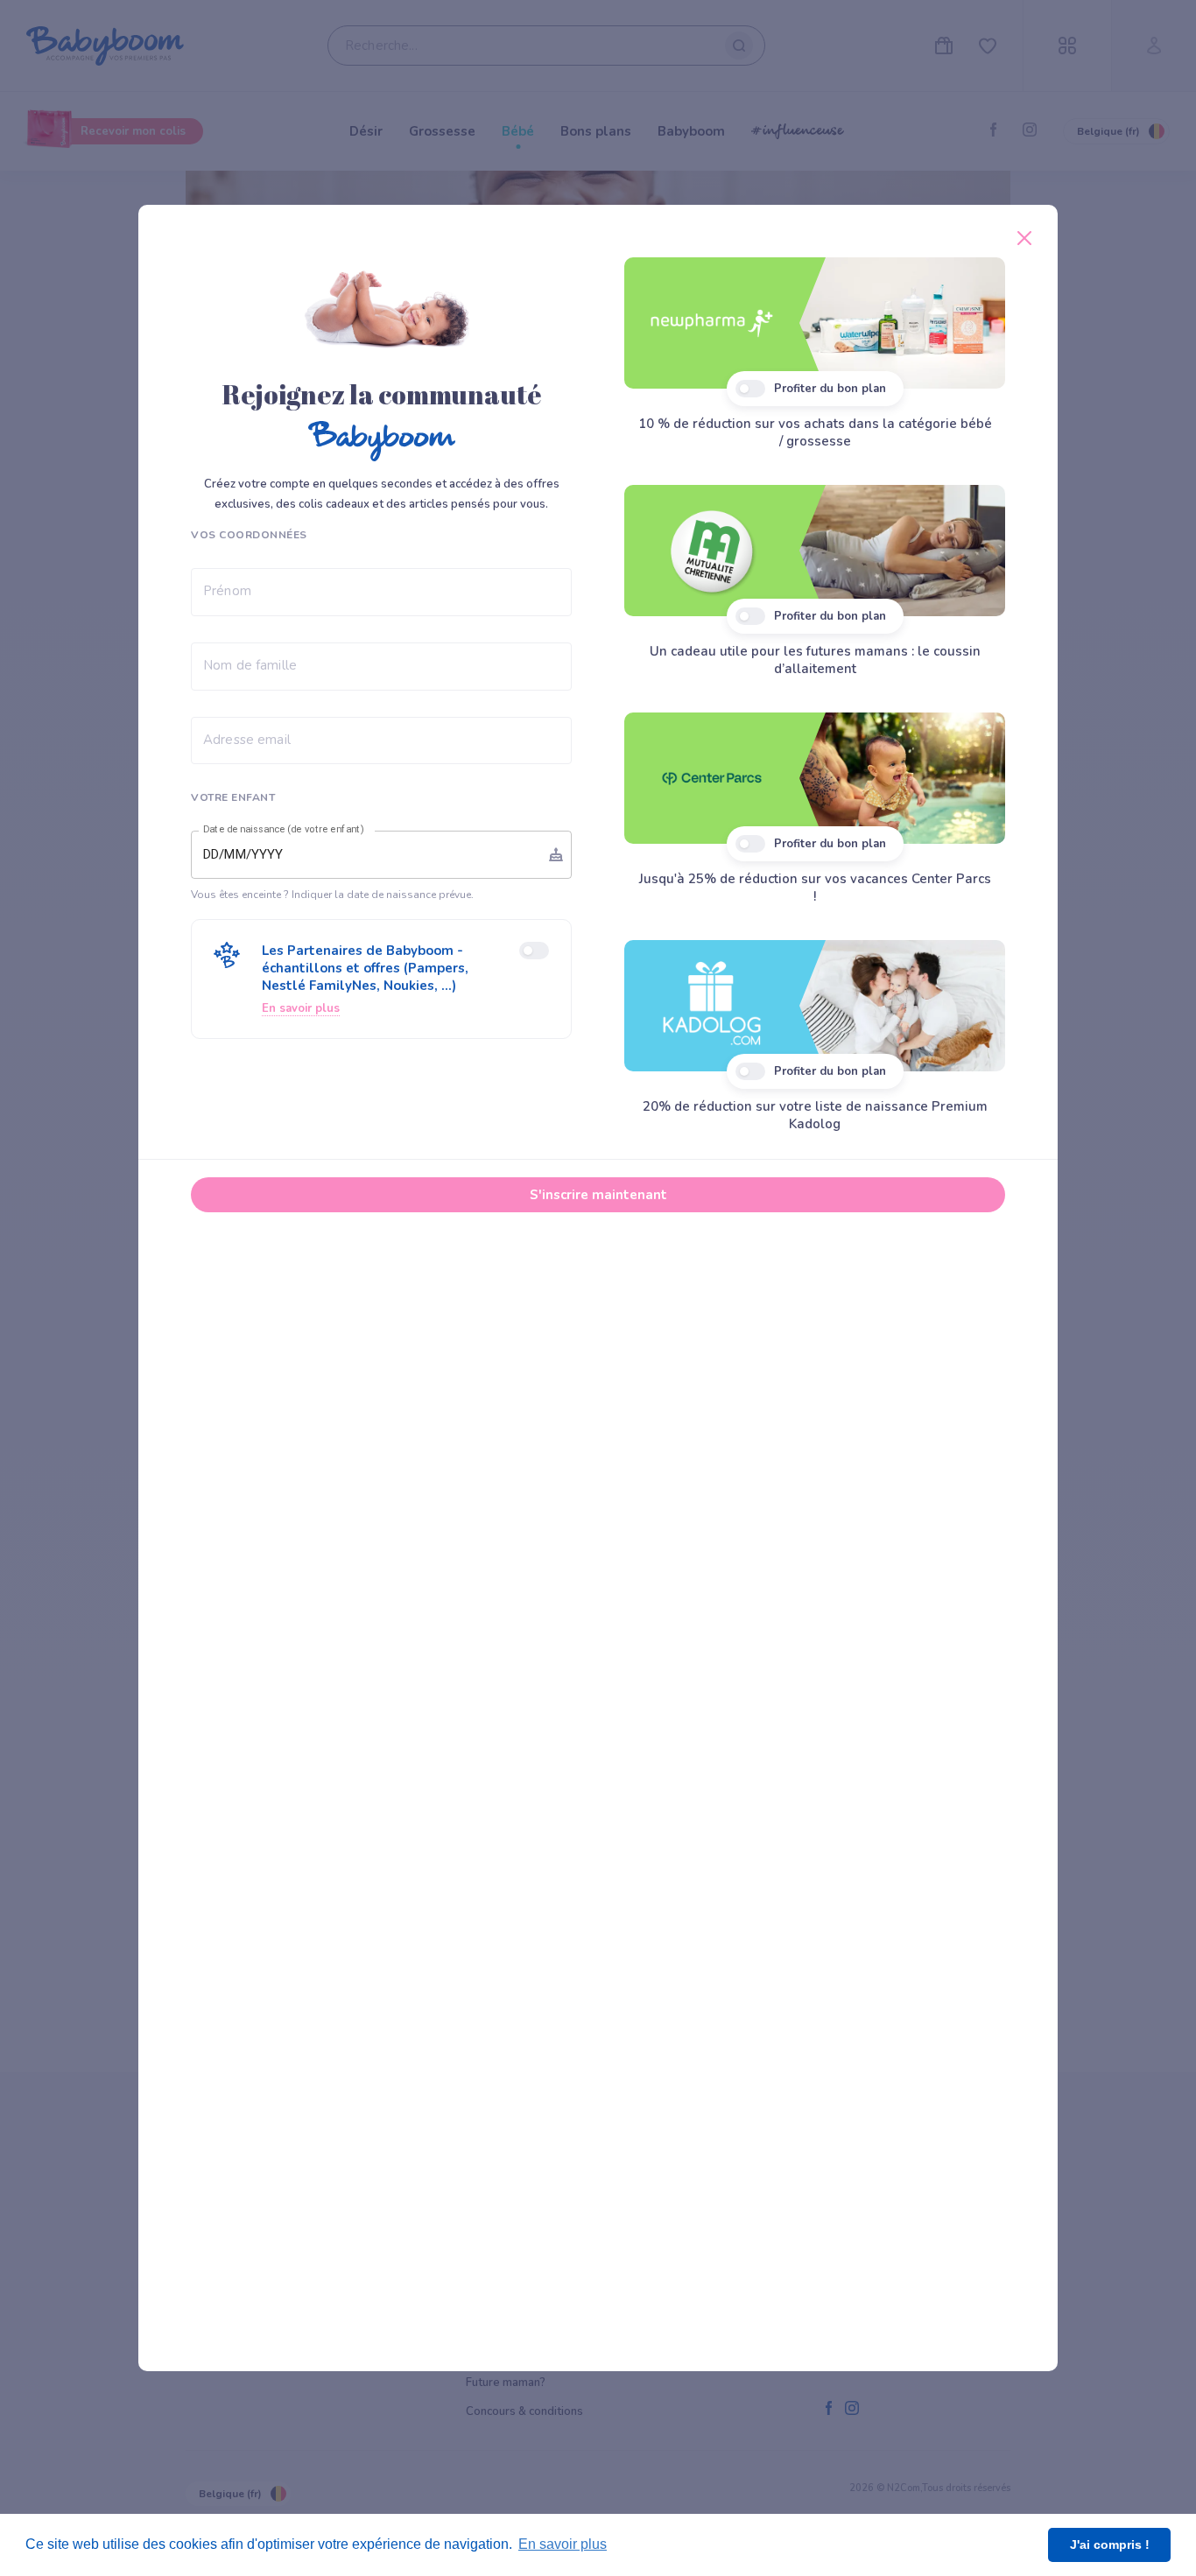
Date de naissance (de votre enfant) (284, 830)
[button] (381, 979)
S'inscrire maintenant (598, 1195)
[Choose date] (556, 854)
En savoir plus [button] (563, 2544)
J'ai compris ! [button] (1110, 2544)
